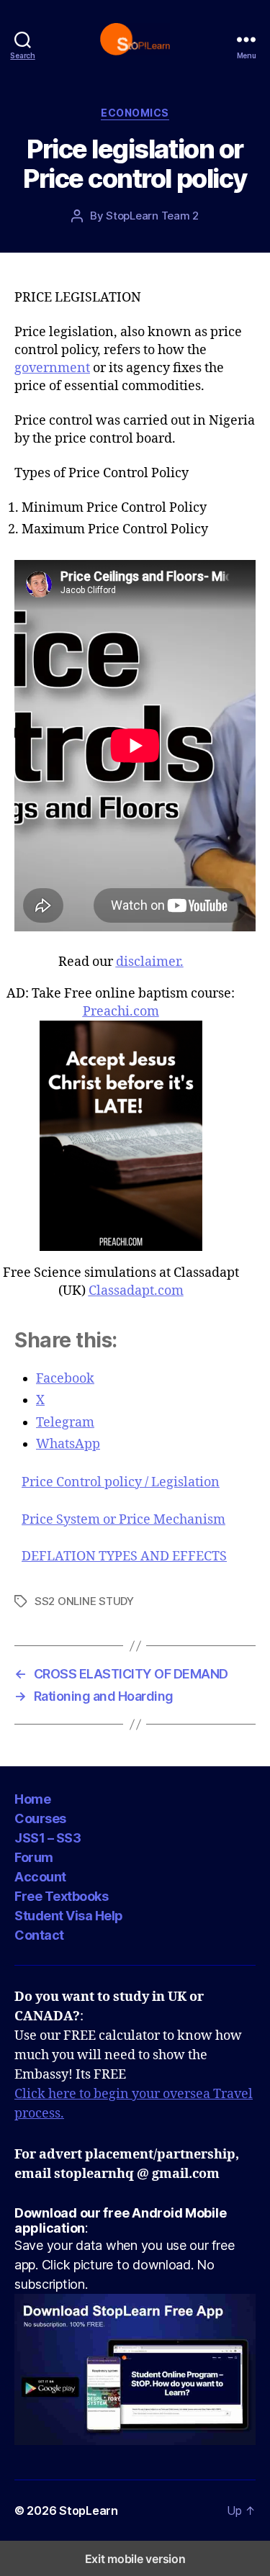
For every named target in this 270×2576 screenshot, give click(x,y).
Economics (135, 113)
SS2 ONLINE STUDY (84, 1601)
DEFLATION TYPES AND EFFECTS (124, 1557)
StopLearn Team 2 (152, 216)
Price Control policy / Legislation (121, 1483)
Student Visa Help (69, 1916)
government (52, 368)
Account (40, 1877)
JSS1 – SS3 (48, 1838)
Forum (34, 1857)
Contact (39, 1935)
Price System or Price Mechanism (123, 1520)
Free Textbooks (61, 1896)
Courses (40, 1818)
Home (32, 1799)
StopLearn (89, 2511)
